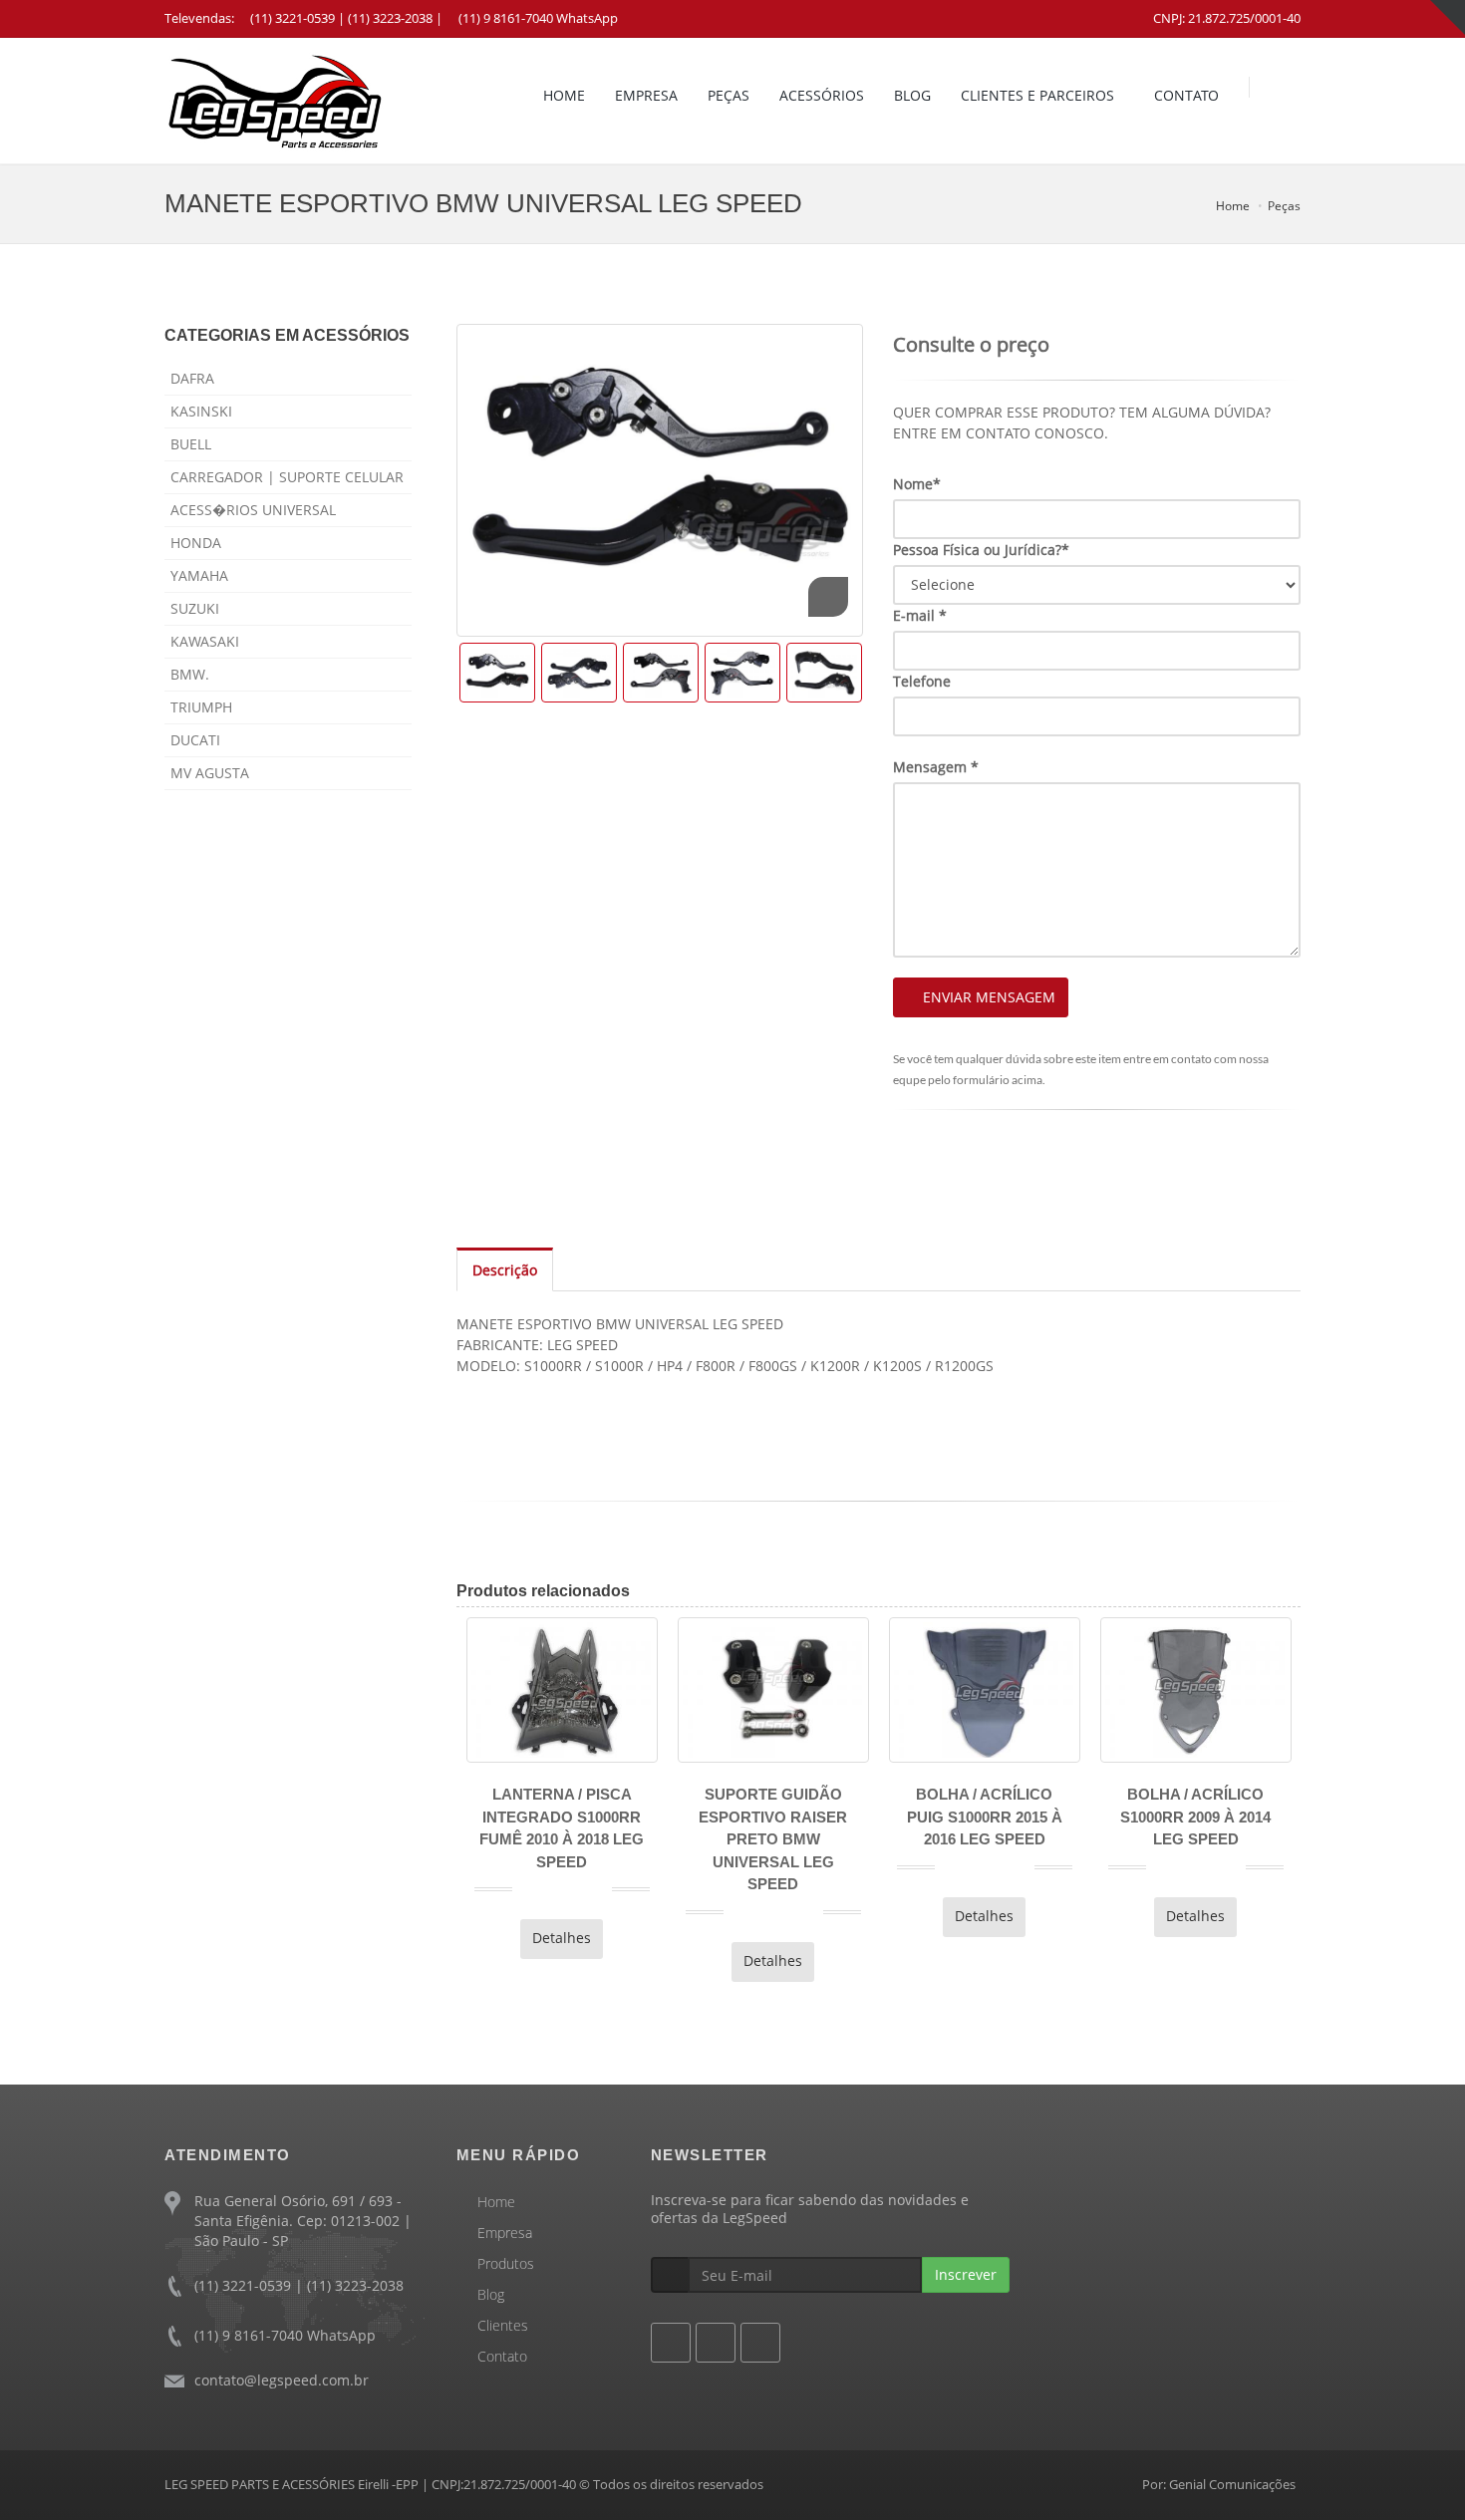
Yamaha (199, 575)
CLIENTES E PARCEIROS (1037, 95)
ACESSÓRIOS (822, 95)
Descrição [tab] (505, 1270)
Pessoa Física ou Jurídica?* (981, 550)
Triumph (201, 707)
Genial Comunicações (1232, 2484)
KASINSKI (201, 411)
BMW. (190, 674)
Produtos (506, 2263)
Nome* (917, 484)
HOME (564, 95)
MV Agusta (210, 773)
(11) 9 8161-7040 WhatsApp (538, 18)
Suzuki (195, 608)
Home (1233, 206)
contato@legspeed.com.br (282, 2380)
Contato (502, 2356)
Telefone (922, 681)
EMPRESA (646, 95)
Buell (191, 444)
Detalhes (457, 1938)
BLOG (912, 95)
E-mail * (920, 615)
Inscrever (966, 2274)
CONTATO (1186, 95)
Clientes (503, 2325)
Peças (1284, 206)
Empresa (505, 2233)
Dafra (192, 378)
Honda (196, 543)
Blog (491, 2294)
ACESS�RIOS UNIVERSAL (253, 510)
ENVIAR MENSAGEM (989, 997)
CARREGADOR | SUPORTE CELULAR (287, 477)
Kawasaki (205, 641)
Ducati (195, 740)
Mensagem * (936, 767)
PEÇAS (729, 95)
